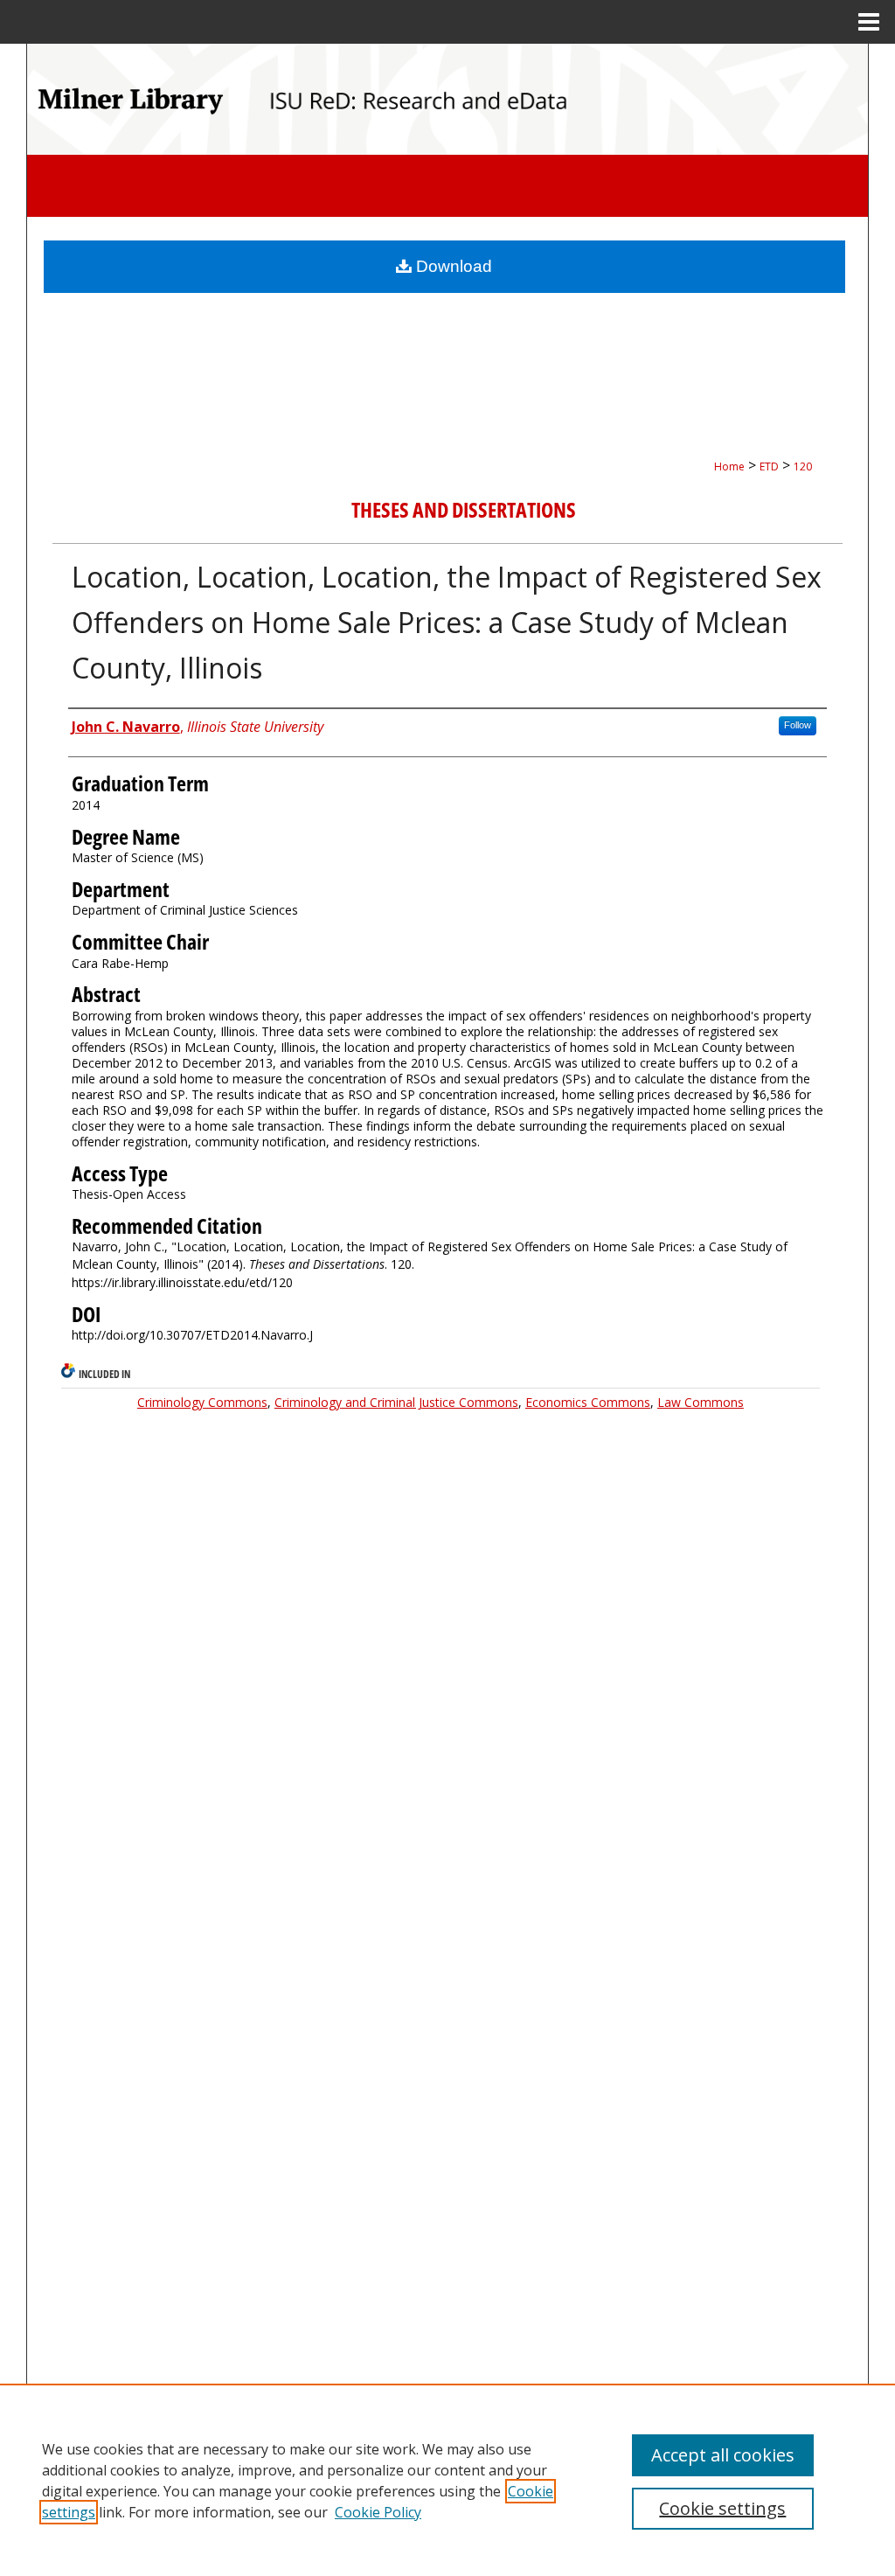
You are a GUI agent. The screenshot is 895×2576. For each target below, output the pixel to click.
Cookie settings (722, 2508)
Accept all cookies (723, 2455)
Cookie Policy (378, 2512)
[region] (447, 2480)
